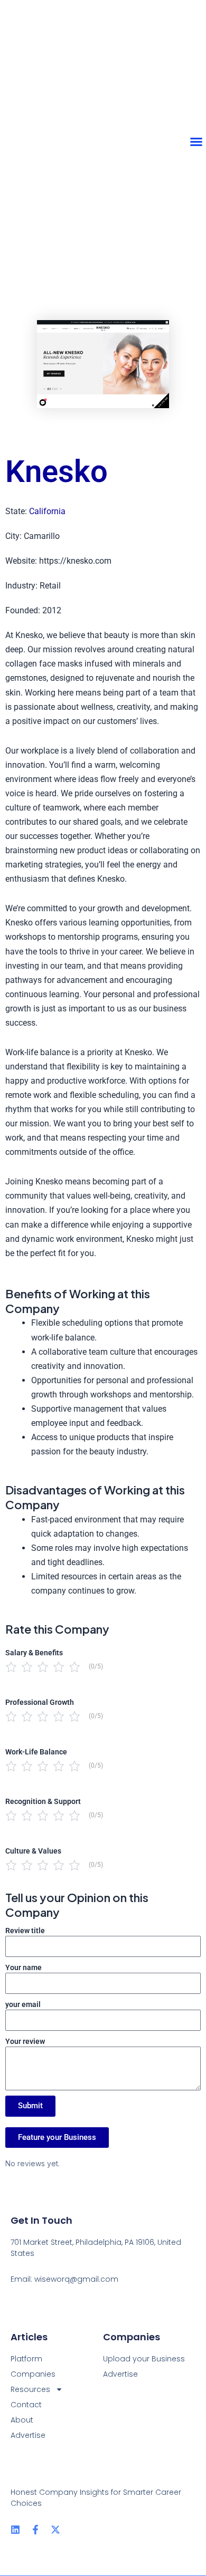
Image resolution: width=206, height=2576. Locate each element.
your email (23, 2004)
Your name (24, 1967)
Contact (26, 2405)
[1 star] (11, 1667)
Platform (26, 2359)
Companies (33, 2374)
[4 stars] (59, 1667)
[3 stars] (43, 1667)
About (22, 2420)
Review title (25, 1931)
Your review (25, 2041)
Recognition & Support (43, 1801)
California (47, 511)
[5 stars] (74, 1667)
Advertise (28, 2435)
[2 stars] (27, 1667)
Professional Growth (40, 1702)
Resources (30, 2389)
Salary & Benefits (34, 1653)
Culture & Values (33, 1851)
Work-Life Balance (36, 1752)
